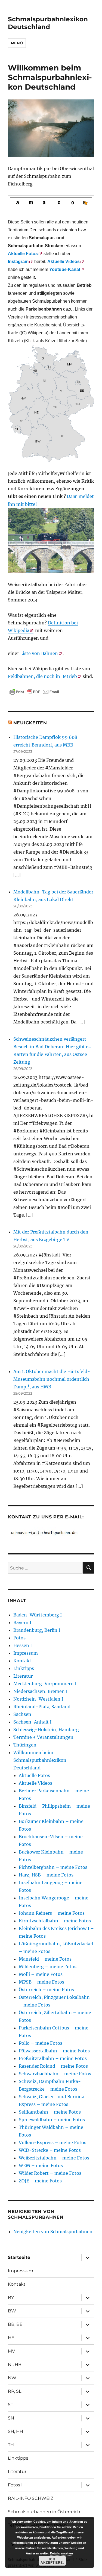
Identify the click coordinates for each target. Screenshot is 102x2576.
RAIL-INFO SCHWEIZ (31, 2498)
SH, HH (16, 2431)
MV (11, 2351)
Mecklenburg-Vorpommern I (45, 1684)
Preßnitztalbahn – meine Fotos (53, 2058)
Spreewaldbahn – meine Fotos (52, 2120)
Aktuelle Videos (64, 262)
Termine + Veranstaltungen (43, 1737)
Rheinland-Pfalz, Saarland (42, 1707)
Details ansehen (61, 2553)
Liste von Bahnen (39, 653)
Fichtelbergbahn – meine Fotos (53, 1867)
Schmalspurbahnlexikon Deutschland (48, 23)
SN (11, 2418)
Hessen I (23, 1645)
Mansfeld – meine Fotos (45, 1959)
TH (11, 2445)
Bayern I (22, 1622)
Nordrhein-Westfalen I (38, 1699)
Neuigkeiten (30, 723)
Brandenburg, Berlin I (37, 1630)
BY (11, 2298)
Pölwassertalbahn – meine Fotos (54, 2051)
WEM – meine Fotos (41, 2165)
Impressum (26, 1653)
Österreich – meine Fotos (46, 1990)
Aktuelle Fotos (34, 1775)
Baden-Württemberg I (38, 1615)
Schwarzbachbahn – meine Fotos (55, 2074)
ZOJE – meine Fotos (40, 2181)
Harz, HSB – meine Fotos (46, 1875)
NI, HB (15, 2364)
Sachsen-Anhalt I (32, 1722)
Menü (17, 43)
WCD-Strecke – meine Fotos (50, 2150)
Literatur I (18, 2472)
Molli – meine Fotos (41, 1974)
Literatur (23, 1676)
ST (10, 2405)
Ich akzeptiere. (52, 2561)
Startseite (19, 2257)
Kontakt (22, 1661)
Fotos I (15, 2485)
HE (11, 2338)
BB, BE (15, 2324)
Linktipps (24, 1668)
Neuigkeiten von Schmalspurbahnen (53, 2232)
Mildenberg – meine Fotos (48, 1967)
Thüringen (25, 1745)
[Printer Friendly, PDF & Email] (34, 692)
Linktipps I (19, 2458)
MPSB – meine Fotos (41, 1982)
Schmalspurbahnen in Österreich (44, 2512)
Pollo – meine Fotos (41, 2043)
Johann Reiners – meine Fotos (52, 1913)
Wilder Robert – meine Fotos (50, 2173)
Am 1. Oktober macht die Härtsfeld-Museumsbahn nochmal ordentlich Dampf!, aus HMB (52, 1379)
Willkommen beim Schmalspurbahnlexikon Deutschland (40, 1760)
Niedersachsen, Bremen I (40, 1691)
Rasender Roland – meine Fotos (53, 2066)
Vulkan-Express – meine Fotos (52, 2143)
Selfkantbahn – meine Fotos (50, 2112)
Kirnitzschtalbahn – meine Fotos (55, 1921)
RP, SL (15, 2391)
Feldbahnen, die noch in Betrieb (42, 676)
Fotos (19, 1638)
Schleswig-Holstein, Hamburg (46, 1730)
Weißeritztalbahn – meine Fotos (54, 2158)
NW (12, 2378)
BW (12, 2311)
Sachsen (22, 1714)
